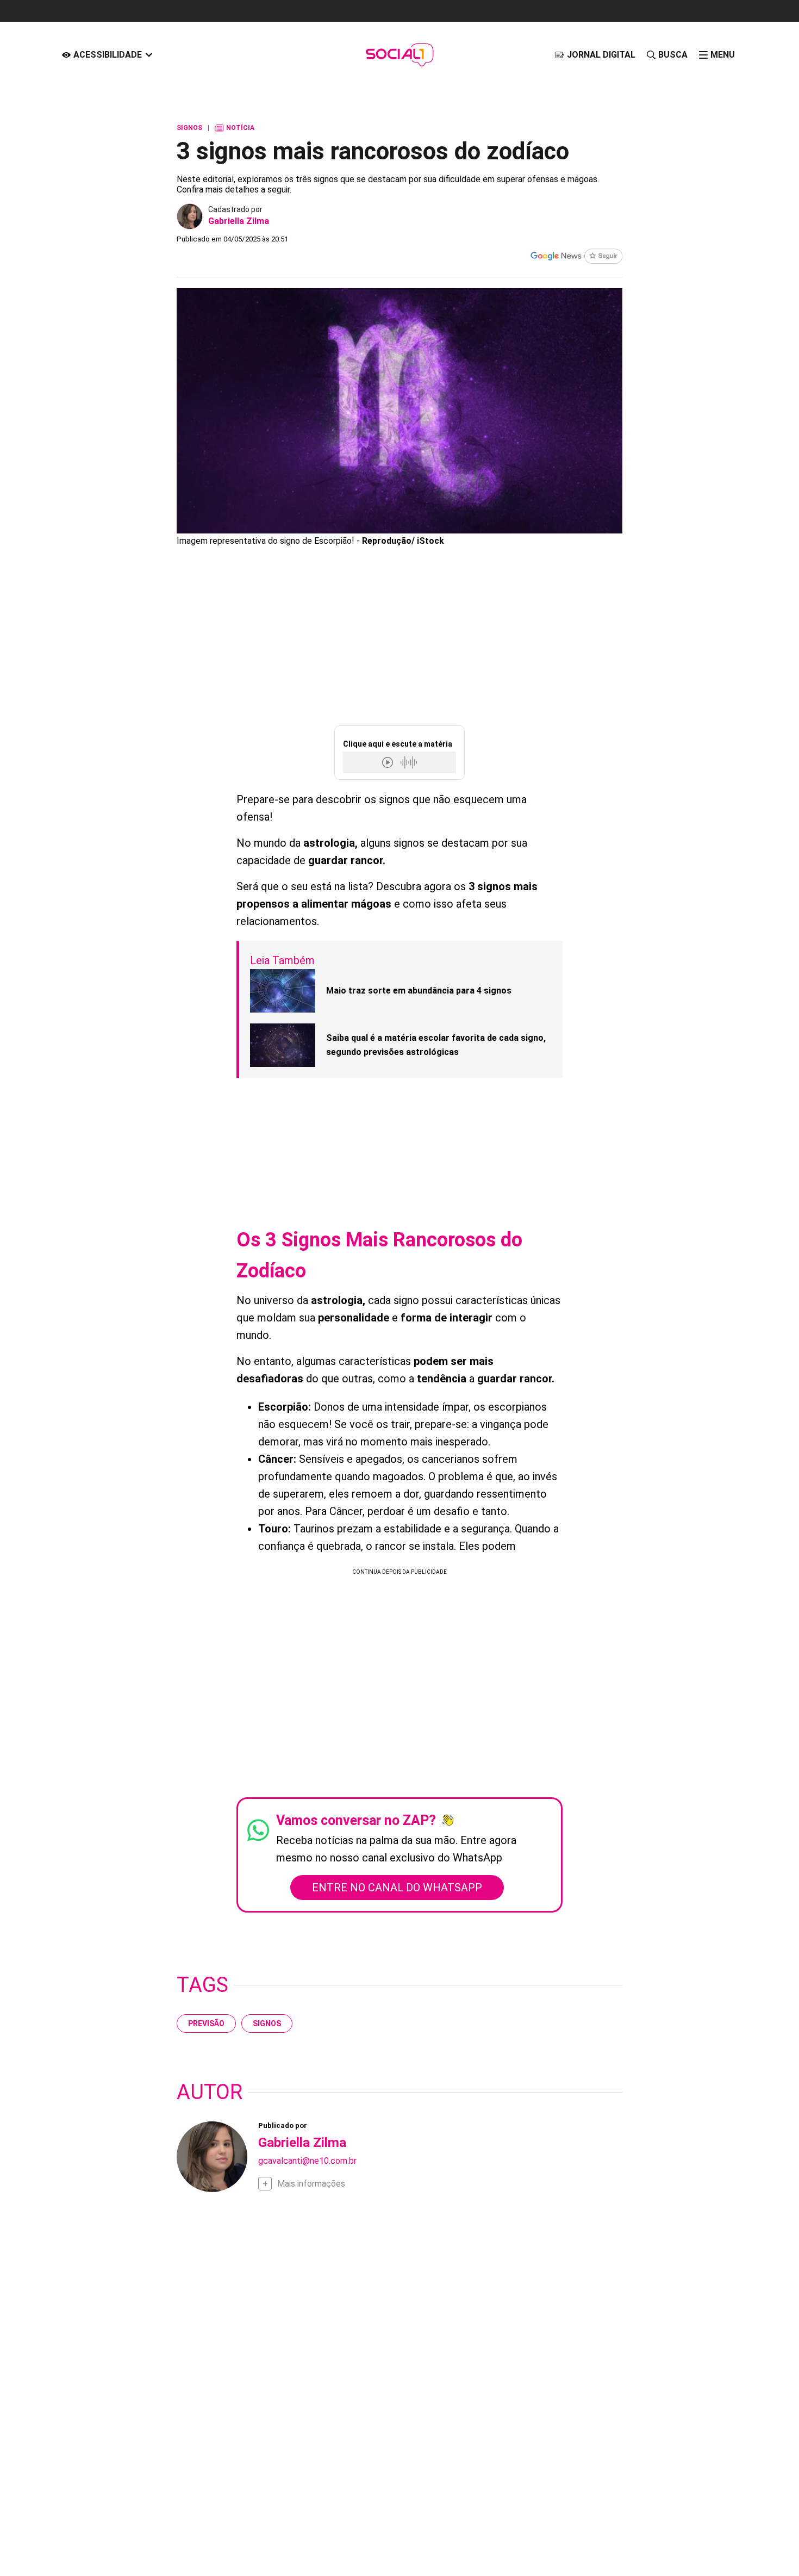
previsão (206, 2023)
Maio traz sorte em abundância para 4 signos (419, 991)
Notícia (235, 128)
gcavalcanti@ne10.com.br (307, 2161)
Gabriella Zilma (239, 221)
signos (267, 2023)
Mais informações (311, 2184)
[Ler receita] (389, 762)
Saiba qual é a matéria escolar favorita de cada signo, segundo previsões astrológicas (436, 1045)
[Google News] (576, 257)
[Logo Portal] (399, 55)
